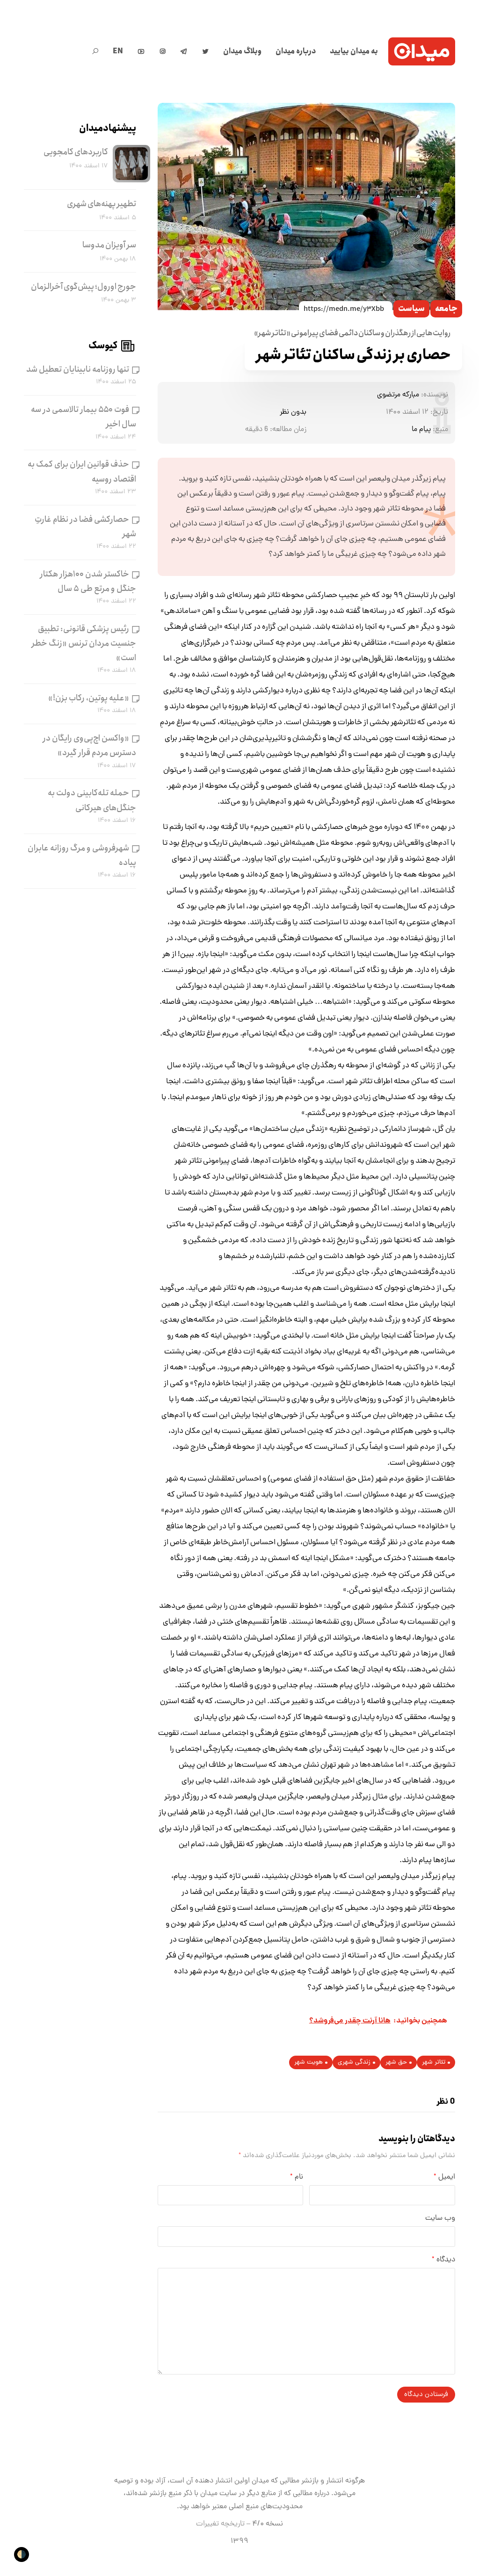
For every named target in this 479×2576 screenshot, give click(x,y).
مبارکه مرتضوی (398, 395)
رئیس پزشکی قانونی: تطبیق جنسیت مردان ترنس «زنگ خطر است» (84, 643)
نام (297, 2177)
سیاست (411, 309)
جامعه (446, 309)
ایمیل (444, 2177)
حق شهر (396, 2062)
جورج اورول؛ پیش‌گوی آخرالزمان (83, 287)
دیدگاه (443, 2260)
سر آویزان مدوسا (109, 245)
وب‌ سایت (440, 2218)
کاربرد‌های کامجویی (76, 152)
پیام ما (421, 430)
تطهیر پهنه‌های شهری (102, 204)
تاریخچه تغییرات (220, 2524)
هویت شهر (308, 2062)
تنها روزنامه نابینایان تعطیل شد (78, 369)
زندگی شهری (354, 2062)
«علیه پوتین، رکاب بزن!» (89, 698)
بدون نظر (293, 412)
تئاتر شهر (434, 2062)
